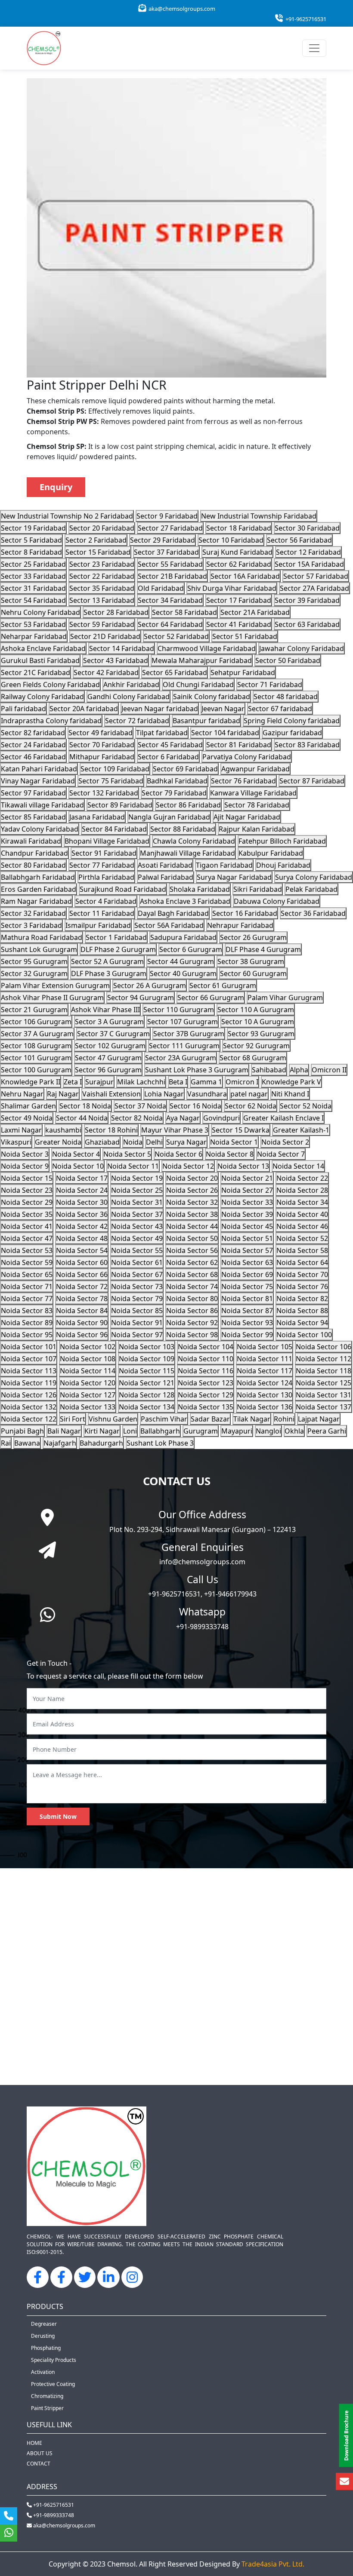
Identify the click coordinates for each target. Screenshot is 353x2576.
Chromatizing (47, 2396)
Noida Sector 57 (247, 1250)
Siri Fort (73, 1419)
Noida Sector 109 (147, 1359)
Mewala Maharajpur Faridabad (202, 660)
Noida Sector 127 (88, 1395)
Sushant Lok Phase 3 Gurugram (197, 1070)
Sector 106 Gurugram (36, 1022)
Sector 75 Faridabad (111, 781)
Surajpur (99, 1082)
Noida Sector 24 (82, 1190)
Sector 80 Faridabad (33, 865)
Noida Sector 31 (137, 1202)
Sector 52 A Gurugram (107, 961)
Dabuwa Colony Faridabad (277, 901)
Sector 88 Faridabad (183, 829)
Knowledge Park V (291, 1082)
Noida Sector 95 (27, 1335)
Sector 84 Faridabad (114, 829)
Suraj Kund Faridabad (237, 552)
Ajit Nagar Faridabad (247, 817)
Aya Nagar (183, 1118)
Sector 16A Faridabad (245, 576)
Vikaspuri (16, 1142)
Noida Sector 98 (192, 1335)
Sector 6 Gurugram (191, 949)
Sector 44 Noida (82, 1118)
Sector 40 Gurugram (183, 973)
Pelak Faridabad (311, 889)
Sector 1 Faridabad (116, 937)
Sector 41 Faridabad (239, 624)
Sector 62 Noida (251, 1106)
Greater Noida (58, 1142)
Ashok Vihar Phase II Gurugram (52, 998)
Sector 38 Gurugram (251, 961)
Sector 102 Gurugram (110, 1046)
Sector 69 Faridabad (185, 769)
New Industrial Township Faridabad (259, 516)
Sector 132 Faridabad (104, 793)
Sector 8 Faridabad (31, 552)
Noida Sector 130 (265, 1395)
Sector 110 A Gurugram (256, 1010)
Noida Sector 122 (29, 1419)
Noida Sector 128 (147, 1395)
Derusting (43, 2336)
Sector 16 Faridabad (245, 913)
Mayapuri (237, 1431)
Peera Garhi (327, 1431)
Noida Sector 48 (82, 1238)
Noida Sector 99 (247, 1335)
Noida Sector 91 (137, 1323)
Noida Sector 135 (206, 1407)
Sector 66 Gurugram (211, 998)
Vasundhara (207, 1094)
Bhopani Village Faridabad (107, 841)
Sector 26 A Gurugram (150, 986)
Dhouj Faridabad (283, 865)
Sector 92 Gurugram (256, 1046)
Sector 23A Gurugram (181, 1058)
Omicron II (329, 1070)
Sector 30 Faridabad (307, 528)
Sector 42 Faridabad (106, 672)
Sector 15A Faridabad (309, 564)
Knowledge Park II (31, 1082)
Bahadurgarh (101, 1443)
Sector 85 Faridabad (33, 817)
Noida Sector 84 (82, 1311)
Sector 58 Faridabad (184, 612)
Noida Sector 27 (247, 1190)
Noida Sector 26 (192, 1190)
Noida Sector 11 (133, 1166)
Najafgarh (60, 1443)
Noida (133, 1142)
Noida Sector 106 (324, 1347)
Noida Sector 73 (137, 1286)
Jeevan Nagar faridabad (160, 709)
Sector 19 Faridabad (33, 528)
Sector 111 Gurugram (184, 1046)
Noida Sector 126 (29, 1395)
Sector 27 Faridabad (170, 528)
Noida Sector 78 (82, 1299)
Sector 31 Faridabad (33, 588)
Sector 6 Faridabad (168, 757)
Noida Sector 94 (302, 1323)
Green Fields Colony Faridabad (50, 685)
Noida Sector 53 (27, 1250)
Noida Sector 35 (27, 1214)
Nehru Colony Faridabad (40, 612)
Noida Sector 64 (302, 1262)
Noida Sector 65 (27, 1274)
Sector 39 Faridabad (307, 600)
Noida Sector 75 (247, 1286)
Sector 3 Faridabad (31, 925)
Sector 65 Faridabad (175, 672)
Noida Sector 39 (247, 1214)
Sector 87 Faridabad (312, 781)
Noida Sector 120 (88, 1383)
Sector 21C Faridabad (36, 672)
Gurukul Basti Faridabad (40, 660)
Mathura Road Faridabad (42, 937)
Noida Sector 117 (265, 1371)
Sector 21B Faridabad (172, 576)
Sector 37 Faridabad (166, 552)
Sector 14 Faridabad (122, 648)
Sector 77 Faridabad (102, 865)
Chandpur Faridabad (34, 853)
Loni (130, 1431)
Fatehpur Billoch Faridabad (282, 841)
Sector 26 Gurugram (253, 937)
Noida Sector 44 (192, 1226)
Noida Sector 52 (302, 1238)
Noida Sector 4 (76, 1154)
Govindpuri (221, 1118)
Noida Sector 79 (137, 1299)
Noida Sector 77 (27, 1299)
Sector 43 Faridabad (116, 660)
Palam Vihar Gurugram (285, 998)
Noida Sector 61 (137, 1262)
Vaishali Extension (111, 1094)
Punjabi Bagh (22, 1431)
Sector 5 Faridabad (31, 540)
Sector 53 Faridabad (33, 624)
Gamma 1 (206, 1082)
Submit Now (58, 1816)
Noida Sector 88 (302, 1311)
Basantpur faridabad (206, 721)
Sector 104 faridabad (225, 733)
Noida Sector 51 (247, 1238)
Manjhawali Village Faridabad (187, 853)
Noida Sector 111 (265, 1359)
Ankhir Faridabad (131, 685)
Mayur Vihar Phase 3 (175, 1130)
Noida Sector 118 (324, 1371)
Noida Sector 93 (247, 1323)
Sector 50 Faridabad (288, 660)
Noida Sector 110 (206, 1359)
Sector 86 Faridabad (188, 805)
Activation (43, 2372)
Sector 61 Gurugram (223, 986)
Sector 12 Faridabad (308, 552)
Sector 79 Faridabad (174, 793)
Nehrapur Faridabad (240, 925)
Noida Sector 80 (192, 1299)
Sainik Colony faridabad (212, 697)
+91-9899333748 (202, 1627)
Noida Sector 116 (206, 1371)
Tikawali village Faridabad (42, 805)
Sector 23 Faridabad (102, 564)
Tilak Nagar (252, 1419)
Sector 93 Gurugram (261, 1034)
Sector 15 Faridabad (98, 552)
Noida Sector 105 (265, 1347)
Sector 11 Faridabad (102, 913)
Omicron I (242, 1082)
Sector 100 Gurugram (36, 1070)
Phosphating (46, 2348)
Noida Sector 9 (25, 1166)
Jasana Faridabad (97, 817)
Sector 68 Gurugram (253, 1058)
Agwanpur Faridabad (255, 769)
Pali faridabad (23, 709)
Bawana (27, 1443)
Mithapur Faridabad (102, 757)
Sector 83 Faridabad (307, 745)
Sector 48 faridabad (286, 697)
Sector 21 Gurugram (34, 1010)
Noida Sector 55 (137, 1250)
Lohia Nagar (164, 1094)
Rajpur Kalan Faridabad (257, 829)
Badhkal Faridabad (177, 781)
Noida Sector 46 (302, 1226)
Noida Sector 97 (137, 1335)
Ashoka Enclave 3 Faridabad (185, 901)
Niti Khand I (290, 1094)
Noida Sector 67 (137, 1274)
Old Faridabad (161, 588)
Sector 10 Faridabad (231, 540)
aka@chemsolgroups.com (181, 9)
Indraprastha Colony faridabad (51, 721)
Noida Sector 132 (29, 1407)
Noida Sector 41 (27, 1226)
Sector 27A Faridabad (314, 588)
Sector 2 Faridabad (96, 540)
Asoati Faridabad (165, 865)
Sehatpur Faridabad (243, 672)
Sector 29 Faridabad (163, 540)
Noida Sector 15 (27, 1178)
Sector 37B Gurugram (189, 1034)
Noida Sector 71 (27, 1286)
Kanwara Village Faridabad (253, 793)
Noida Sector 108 (88, 1359)
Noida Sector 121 (147, 1383)
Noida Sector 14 (298, 1166)
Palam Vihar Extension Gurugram (55, 986)
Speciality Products (54, 2360)
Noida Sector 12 (188, 1166)
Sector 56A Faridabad (169, 925)
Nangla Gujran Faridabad (169, 817)
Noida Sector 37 (137, 1214)
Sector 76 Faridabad (243, 781)
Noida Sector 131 (324, 1395)
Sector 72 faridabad (137, 721)
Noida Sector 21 (247, 1178)
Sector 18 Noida (85, 1106)
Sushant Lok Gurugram (39, 949)
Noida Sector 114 (88, 1371)
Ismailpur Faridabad (98, 925)
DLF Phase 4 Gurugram (263, 949)
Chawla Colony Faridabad (194, 841)
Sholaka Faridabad (200, 889)
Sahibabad (269, 1070)
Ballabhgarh (160, 1431)
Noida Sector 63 (247, 1262)
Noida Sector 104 (206, 1347)
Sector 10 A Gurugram (258, 1022)
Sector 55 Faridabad (170, 564)
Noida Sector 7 (281, 1154)
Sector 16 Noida (195, 1106)
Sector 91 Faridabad (104, 853)
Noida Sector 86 (192, 1311)
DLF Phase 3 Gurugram (109, 973)
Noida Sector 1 (234, 1142)
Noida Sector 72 (82, 1286)
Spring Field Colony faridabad (292, 721)
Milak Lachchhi (141, 1082)
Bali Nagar (64, 1431)
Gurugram (201, 1431)
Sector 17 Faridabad (239, 600)
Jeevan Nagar (223, 709)
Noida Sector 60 (82, 1262)
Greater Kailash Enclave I (283, 1118)
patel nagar (249, 1094)
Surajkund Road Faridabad (123, 889)
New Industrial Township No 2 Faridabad (67, 516)
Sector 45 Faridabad (170, 745)
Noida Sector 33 (247, 1202)
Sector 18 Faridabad (239, 528)
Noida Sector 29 (27, 1202)
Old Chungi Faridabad (198, 685)
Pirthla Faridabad (106, 877)
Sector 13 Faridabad (102, 600)
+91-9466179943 (230, 1594)
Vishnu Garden (113, 1419)
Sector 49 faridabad (101, 733)
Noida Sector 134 (147, 1407)
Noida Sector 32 (192, 1202)
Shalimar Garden (28, 1106)
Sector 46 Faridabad (33, 757)
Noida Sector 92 (192, 1323)
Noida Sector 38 (192, 1214)
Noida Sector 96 (82, 1335)
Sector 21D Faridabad (105, 636)
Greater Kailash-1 (301, 1130)
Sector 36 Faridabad (313, 913)
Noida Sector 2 (285, 1142)
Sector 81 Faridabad (239, 745)
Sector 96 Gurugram (108, 1070)
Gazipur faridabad (292, 733)
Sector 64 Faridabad (170, 624)
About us (40, 2453)
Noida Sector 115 (147, 1371)
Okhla (294, 1431)
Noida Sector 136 (265, 1407)
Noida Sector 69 (247, 1274)
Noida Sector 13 (243, 1166)
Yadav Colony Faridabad (40, 829)
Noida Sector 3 (25, 1154)
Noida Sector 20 (192, 1178)
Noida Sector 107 (29, 1359)
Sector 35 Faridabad (102, 588)
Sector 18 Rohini (111, 1130)
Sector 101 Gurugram (36, 1058)
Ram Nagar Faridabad (36, 901)
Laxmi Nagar (21, 1130)
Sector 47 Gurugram (108, 1058)
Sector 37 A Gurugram (37, 1034)
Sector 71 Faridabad (270, 685)
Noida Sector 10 (78, 1166)
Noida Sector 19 (137, 1178)
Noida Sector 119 (29, 1383)
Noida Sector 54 (82, 1250)
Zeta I (73, 1082)
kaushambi (63, 1130)
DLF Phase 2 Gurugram (118, 949)
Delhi (154, 1142)
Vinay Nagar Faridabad (38, 781)
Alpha (299, 1070)
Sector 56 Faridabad (299, 540)
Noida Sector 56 (192, 1250)
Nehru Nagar (22, 1094)
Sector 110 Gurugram (179, 1010)
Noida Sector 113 (29, 1371)
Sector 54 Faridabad (33, 600)
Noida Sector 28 (302, 1190)
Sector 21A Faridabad (255, 612)
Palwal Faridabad (166, 877)
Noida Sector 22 (302, 1178)
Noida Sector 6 (178, 1154)
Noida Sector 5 (127, 1154)
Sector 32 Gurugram (34, 973)
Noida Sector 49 (137, 1238)
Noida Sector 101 (29, 1347)
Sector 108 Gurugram (36, 1046)
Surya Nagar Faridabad (234, 877)
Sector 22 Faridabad (102, 576)
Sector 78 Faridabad (257, 805)
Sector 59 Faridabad (102, 624)
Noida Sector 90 (82, 1323)
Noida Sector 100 (304, 1335)
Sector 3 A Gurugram (109, 1022)
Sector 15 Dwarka (241, 1130)
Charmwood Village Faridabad (207, 648)
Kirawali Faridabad (31, 841)
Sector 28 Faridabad (116, 612)
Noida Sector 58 (302, 1250)
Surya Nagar (186, 1142)
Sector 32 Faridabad (33, 913)
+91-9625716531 (305, 19)
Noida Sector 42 (82, 1226)
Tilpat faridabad (162, 733)
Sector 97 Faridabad (33, 793)
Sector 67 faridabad (280, 709)
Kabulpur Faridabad (271, 853)
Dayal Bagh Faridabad (173, 913)
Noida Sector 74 (192, 1286)
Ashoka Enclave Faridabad (43, 648)
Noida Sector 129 (206, 1395)
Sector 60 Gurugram (253, 973)
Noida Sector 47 (27, 1238)
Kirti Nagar (102, 1431)
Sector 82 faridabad (33, 733)
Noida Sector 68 (192, 1274)
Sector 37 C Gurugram (113, 1034)
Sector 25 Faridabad (33, 564)
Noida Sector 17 (82, 1178)
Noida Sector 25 (137, 1190)
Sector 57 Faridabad (316, 576)
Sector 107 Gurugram (183, 1022)
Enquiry (56, 487)
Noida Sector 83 (27, 1311)
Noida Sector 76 (302, 1286)
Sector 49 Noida (27, 1118)
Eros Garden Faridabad (39, 889)
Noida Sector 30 (82, 1202)
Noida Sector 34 (302, 1202)
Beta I (178, 1082)
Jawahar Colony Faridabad (302, 648)
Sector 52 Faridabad (176, 636)
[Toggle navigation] (314, 48)
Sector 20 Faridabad (102, 528)
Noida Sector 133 (88, 1407)
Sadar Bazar (210, 1419)
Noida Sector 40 (302, 1214)
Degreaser (44, 2324)
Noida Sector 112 (324, 1359)
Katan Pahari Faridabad (39, 769)
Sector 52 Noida (306, 1106)
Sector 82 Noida (137, 1118)
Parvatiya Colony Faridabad (247, 757)
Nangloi (268, 1431)
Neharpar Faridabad (34, 636)
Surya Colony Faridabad (314, 877)
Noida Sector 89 (27, 1323)
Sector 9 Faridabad (167, 516)
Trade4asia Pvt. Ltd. (273, 2564)
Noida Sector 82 (302, 1299)
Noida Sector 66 (82, 1274)
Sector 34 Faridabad (170, 600)
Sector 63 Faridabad (307, 624)
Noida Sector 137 (324, 1407)
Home (34, 2443)
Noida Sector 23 (27, 1190)
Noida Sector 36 (82, 1214)
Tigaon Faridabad (224, 865)
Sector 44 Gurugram (181, 961)
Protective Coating (53, 2384)
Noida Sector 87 (247, 1311)
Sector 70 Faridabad (102, 745)
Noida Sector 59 (27, 1262)
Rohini (284, 1419)
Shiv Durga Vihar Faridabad (232, 588)
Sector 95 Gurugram (34, 961)
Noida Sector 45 (247, 1226)
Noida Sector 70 (302, 1274)
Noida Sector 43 (137, 1226)
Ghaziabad (102, 1142)
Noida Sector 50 (192, 1238)
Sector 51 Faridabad (245, 636)
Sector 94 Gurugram (141, 998)
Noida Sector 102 (88, 1347)
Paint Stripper (47, 2408)
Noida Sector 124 (265, 1383)
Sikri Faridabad (258, 889)
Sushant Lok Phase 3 (160, 1443)
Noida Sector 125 (324, 1383)
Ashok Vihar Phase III (105, 1010)
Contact (39, 2464)
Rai (6, 1443)
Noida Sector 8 (230, 1154)
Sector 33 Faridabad (33, 576)
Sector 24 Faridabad (33, 745)
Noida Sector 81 (247, 1299)
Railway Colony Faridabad (42, 697)
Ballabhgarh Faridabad (38, 877)
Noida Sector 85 (137, 1311)
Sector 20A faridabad (84, 709)
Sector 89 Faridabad (120, 805)
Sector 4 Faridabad (106, 901)
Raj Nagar (63, 1094)
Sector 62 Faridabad (239, 564)
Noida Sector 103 (147, 1347)
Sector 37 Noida (140, 1106)
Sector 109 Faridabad (115, 769)
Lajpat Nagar (319, 1419)
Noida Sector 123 (206, 1383)
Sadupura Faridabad (183, 937)
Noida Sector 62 (192, 1262)
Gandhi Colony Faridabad (129, 697)
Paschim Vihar (164, 1419)
